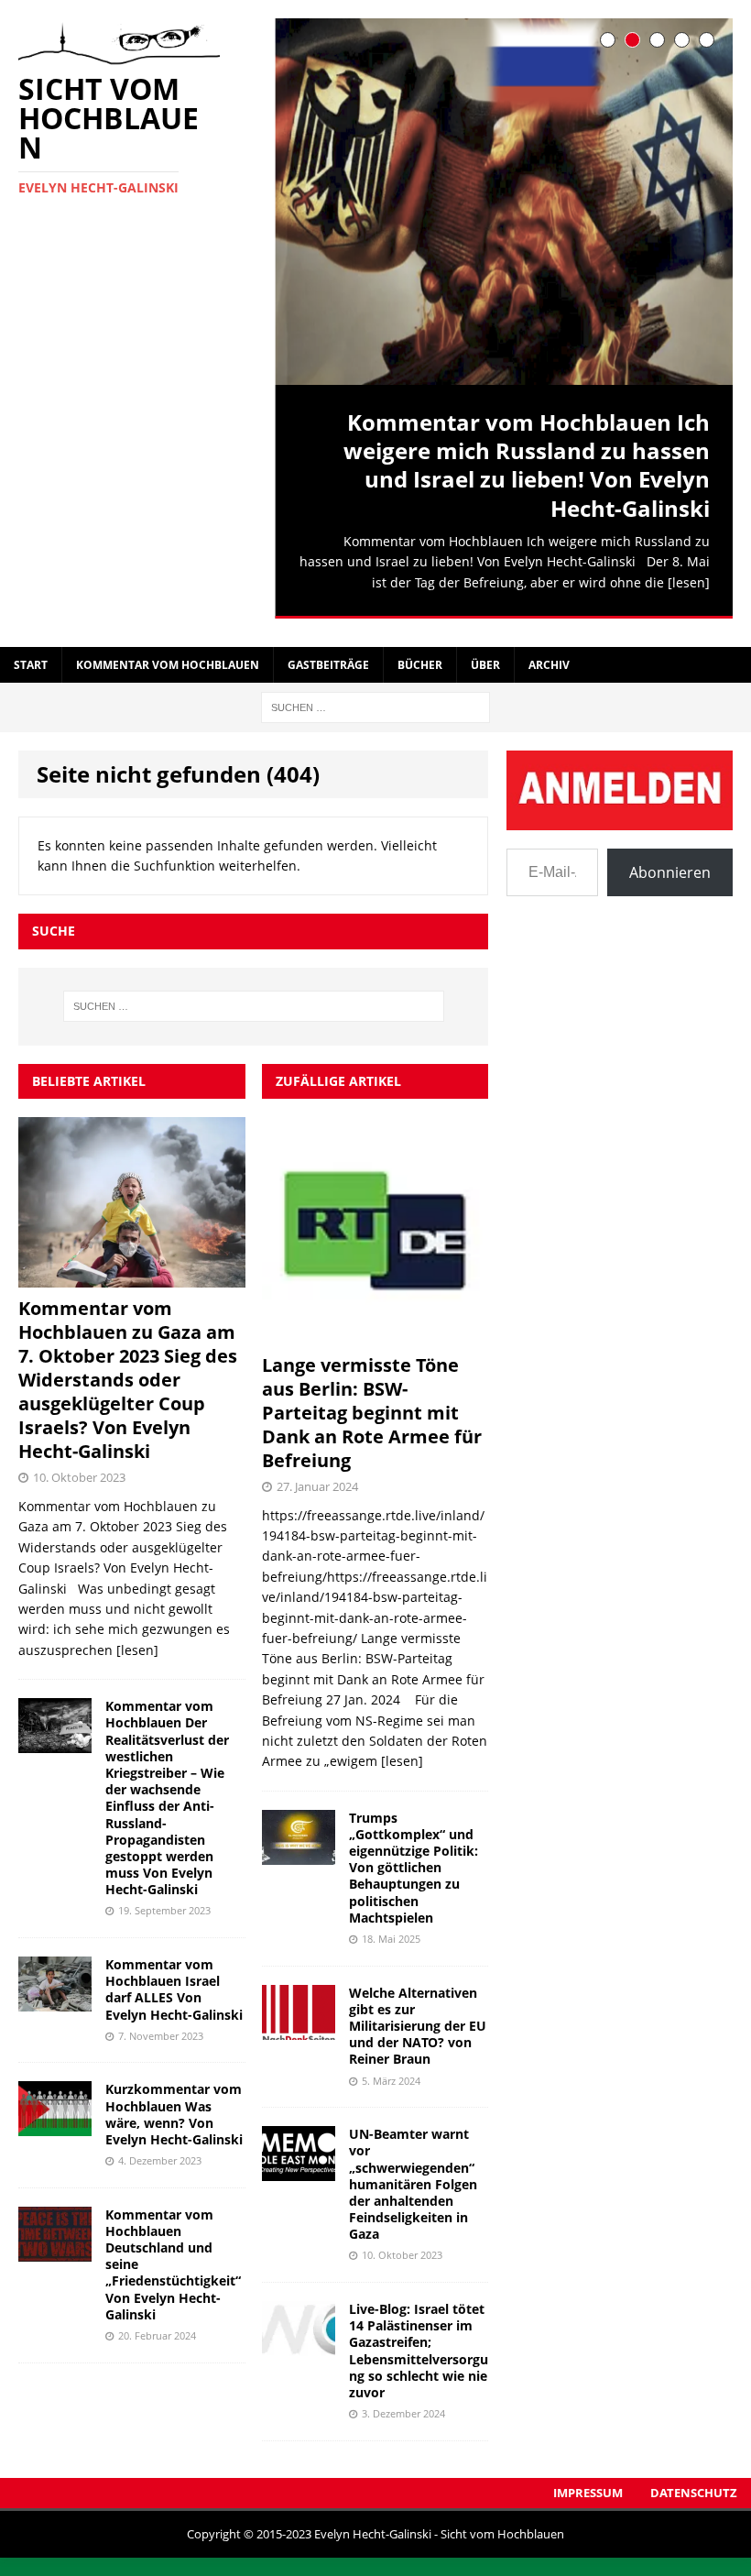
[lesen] (689, 582)
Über (485, 655)
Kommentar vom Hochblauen (168, 655)
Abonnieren (670, 861)
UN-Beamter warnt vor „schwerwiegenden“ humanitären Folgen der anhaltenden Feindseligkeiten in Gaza (413, 2174)
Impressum (588, 2482)
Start (31, 655)
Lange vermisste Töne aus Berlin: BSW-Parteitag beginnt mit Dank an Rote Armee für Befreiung (372, 1402)
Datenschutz (694, 2482)
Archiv (549, 655)
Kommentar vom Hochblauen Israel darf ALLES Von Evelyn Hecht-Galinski (174, 1979)
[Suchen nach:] (375, 696)
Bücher (420, 655)
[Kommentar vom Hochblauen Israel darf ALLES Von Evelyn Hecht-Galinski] (55, 1990)
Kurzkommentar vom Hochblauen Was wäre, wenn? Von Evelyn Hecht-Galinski (174, 2104)
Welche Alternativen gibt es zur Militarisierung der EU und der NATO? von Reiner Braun (418, 2015)
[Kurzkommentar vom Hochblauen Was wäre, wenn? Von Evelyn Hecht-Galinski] (55, 2116)
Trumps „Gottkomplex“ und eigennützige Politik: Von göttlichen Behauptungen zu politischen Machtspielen (414, 1857)
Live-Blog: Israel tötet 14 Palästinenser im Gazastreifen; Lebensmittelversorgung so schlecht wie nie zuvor (419, 2340)
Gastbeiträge (328, 655)
